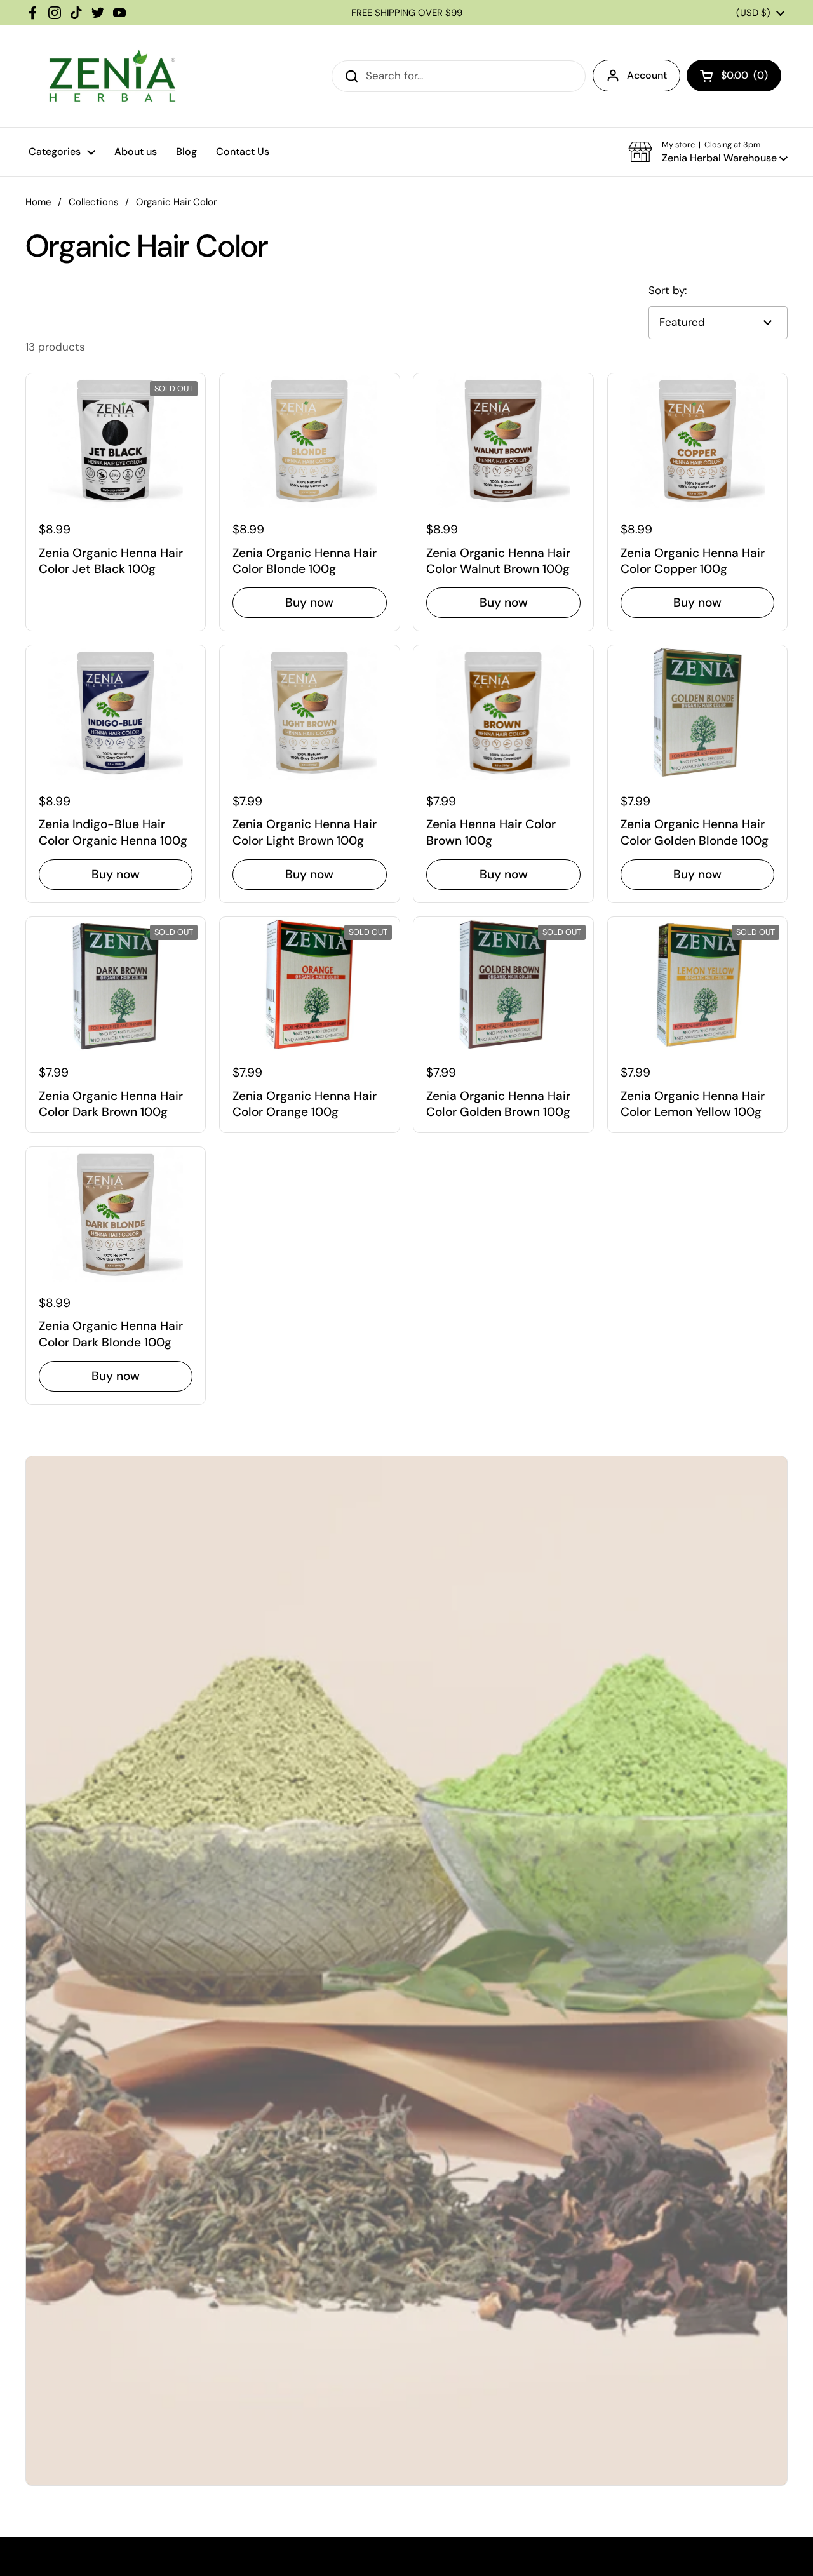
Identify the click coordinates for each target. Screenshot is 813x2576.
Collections (93, 202)
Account (647, 75)
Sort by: (668, 290)
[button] (708, 152)
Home (38, 202)
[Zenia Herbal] (112, 76)
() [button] (744, 78)
